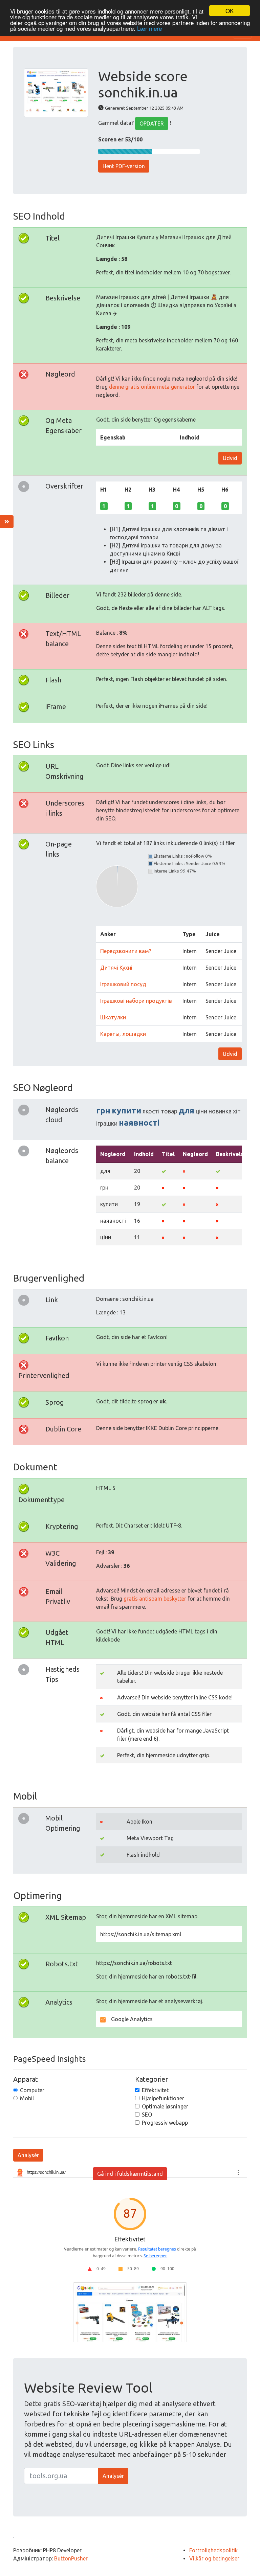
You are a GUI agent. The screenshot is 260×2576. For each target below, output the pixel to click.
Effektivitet (155, 2090)
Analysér (28, 2155)
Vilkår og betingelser (214, 2558)
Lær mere (149, 28)
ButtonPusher (71, 2558)
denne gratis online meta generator (152, 387)
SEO (147, 2115)
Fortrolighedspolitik (213, 2550)
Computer (32, 2090)
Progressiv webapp (165, 2123)
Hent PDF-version (124, 166)
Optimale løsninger (165, 2106)
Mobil (27, 2098)
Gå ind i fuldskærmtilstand (130, 2174)
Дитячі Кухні (116, 968)
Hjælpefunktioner (163, 2098)
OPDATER (152, 123)
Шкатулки (113, 1017)
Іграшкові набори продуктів (136, 1001)
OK (230, 11)
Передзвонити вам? (126, 951)
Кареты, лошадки (123, 1034)
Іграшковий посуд (123, 984)
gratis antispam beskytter (155, 1599)
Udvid (230, 458)
